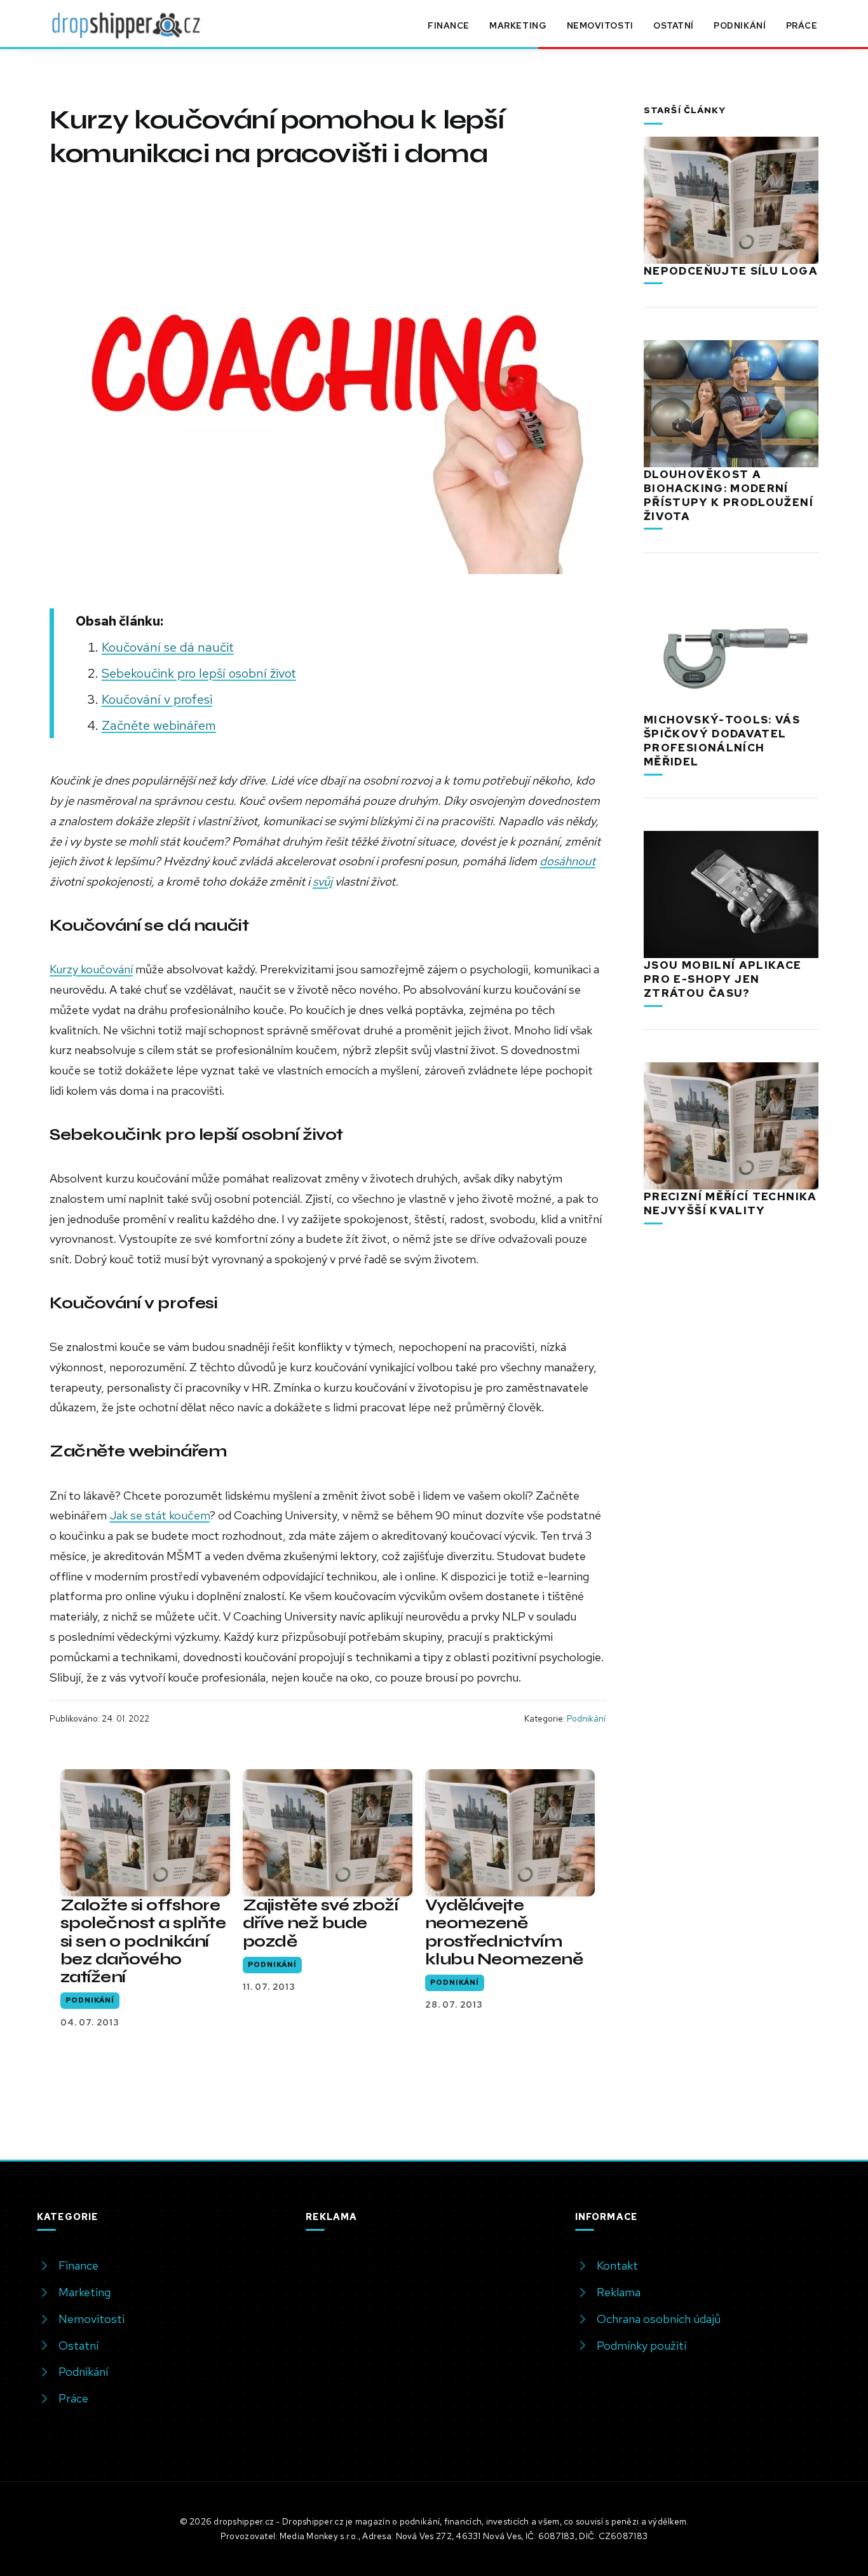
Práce (802, 25)
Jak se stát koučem (159, 1515)
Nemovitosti (600, 25)
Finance (449, 25)
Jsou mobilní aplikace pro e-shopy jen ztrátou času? (723, 979)
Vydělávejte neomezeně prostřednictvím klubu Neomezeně (504, 1932)
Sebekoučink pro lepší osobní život (199, 673)
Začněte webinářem (159, 725)
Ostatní (674, 25)
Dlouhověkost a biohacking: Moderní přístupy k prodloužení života (729, 495)
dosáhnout (567, 861)
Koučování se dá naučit (168, 647)
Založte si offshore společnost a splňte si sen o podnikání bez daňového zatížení (143, 1941)
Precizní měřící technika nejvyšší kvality (730, 1203)
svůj (322, 881)
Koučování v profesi (157, 699)
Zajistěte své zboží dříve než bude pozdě (320, 1923)
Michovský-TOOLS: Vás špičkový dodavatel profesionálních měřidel (722, 741)
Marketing (518, 25)
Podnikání (740, 25)
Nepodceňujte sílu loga (731, 271)
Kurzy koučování (91, 969)
